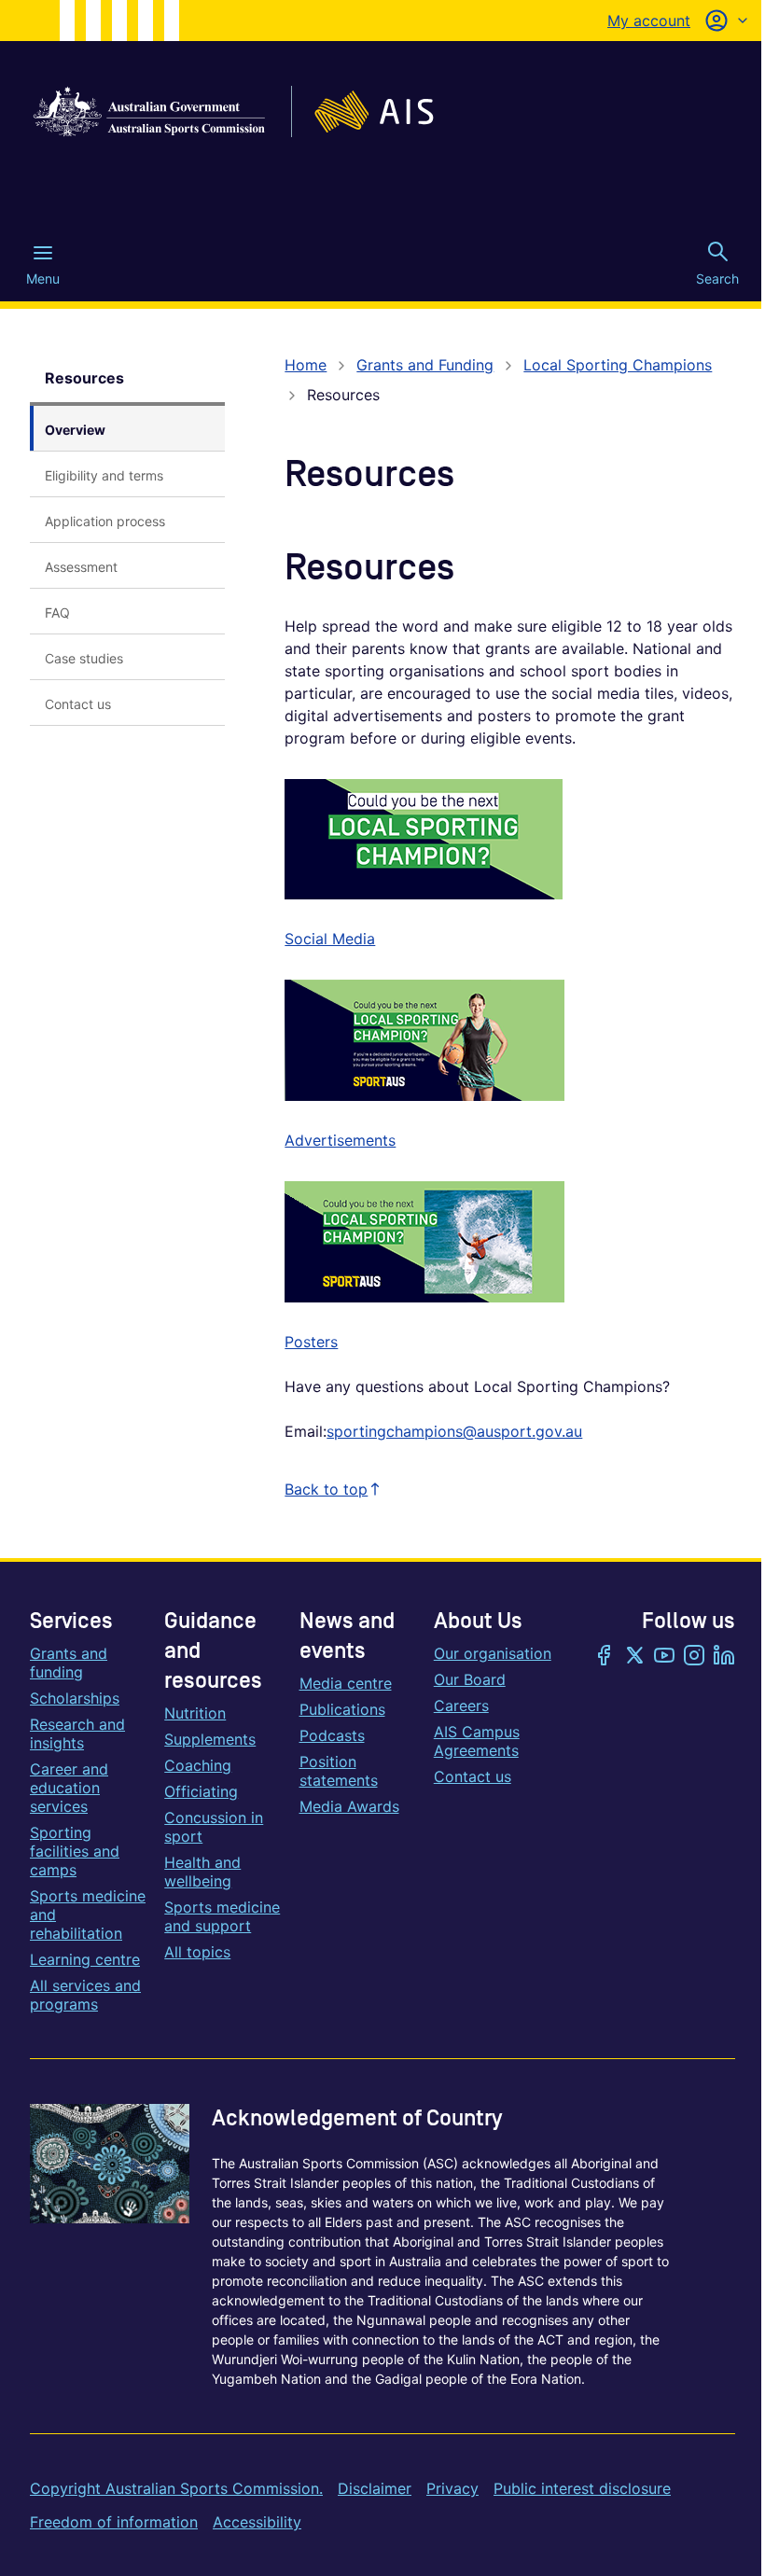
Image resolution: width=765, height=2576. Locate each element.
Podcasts (332, 1735)
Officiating (201, 1791)
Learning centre (85, 1959)
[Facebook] (605, 1657)
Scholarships (75, 1698)
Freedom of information (114, 2522)
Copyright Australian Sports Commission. (176, 2488)
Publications (342, 1709)
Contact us (473, 1776)
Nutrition (195, 1713)
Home (306, 365)
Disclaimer (375, 2488)
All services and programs (85, 1995)
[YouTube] (664, 1657)
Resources (84, 378)
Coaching (198, 1765)
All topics (197, 1952)
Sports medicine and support (222, 1916)
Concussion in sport (214, 1827)
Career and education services (69, 1788)
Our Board (470, 1679)
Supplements (210, 1739)
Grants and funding (69, 1663)
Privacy (452, 2488)
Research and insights (77, 1734)
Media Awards (349, 1806)
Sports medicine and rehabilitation (88, 1915)
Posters (311, 1342)
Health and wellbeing (202, 1872)
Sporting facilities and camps (75, 1851)
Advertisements (340, 1140)
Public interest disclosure (582, 2488)
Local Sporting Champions (618, 365)
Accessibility (257, 2522)
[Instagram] (694, 1657)
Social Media (330, 939)
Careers (461, 1706)
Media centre (346, 1683)
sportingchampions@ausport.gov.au (454, 1431)
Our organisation (493, 1653)
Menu (43, 278)
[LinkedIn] (724, 1657)
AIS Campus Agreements (477, 1741)
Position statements (339, 1771)
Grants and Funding (425, 365)
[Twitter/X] (634, 1657)
